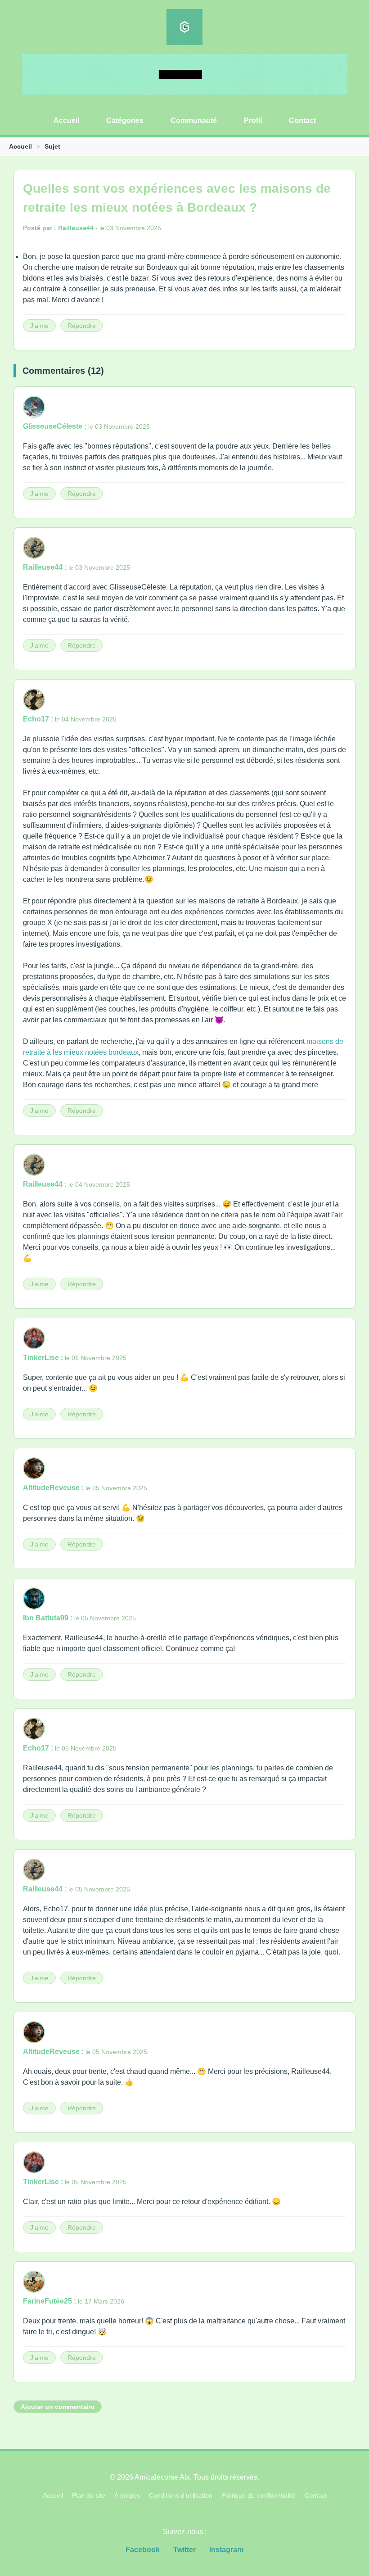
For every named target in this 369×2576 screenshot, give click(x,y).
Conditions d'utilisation (181, 2495)
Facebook (143, 2550)
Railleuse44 (76, 228)
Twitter (184, 2550)
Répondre (82, 326)
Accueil (66, 120)
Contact (302, 120)
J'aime (39, 326)
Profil (253, 120)
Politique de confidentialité (259, 2495)
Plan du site (89, 2495)
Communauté (194, 120)
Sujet (52, 146)
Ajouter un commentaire (58, 2407)
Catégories (125, 120)
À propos (127, 2495)
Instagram (226, 2550)
